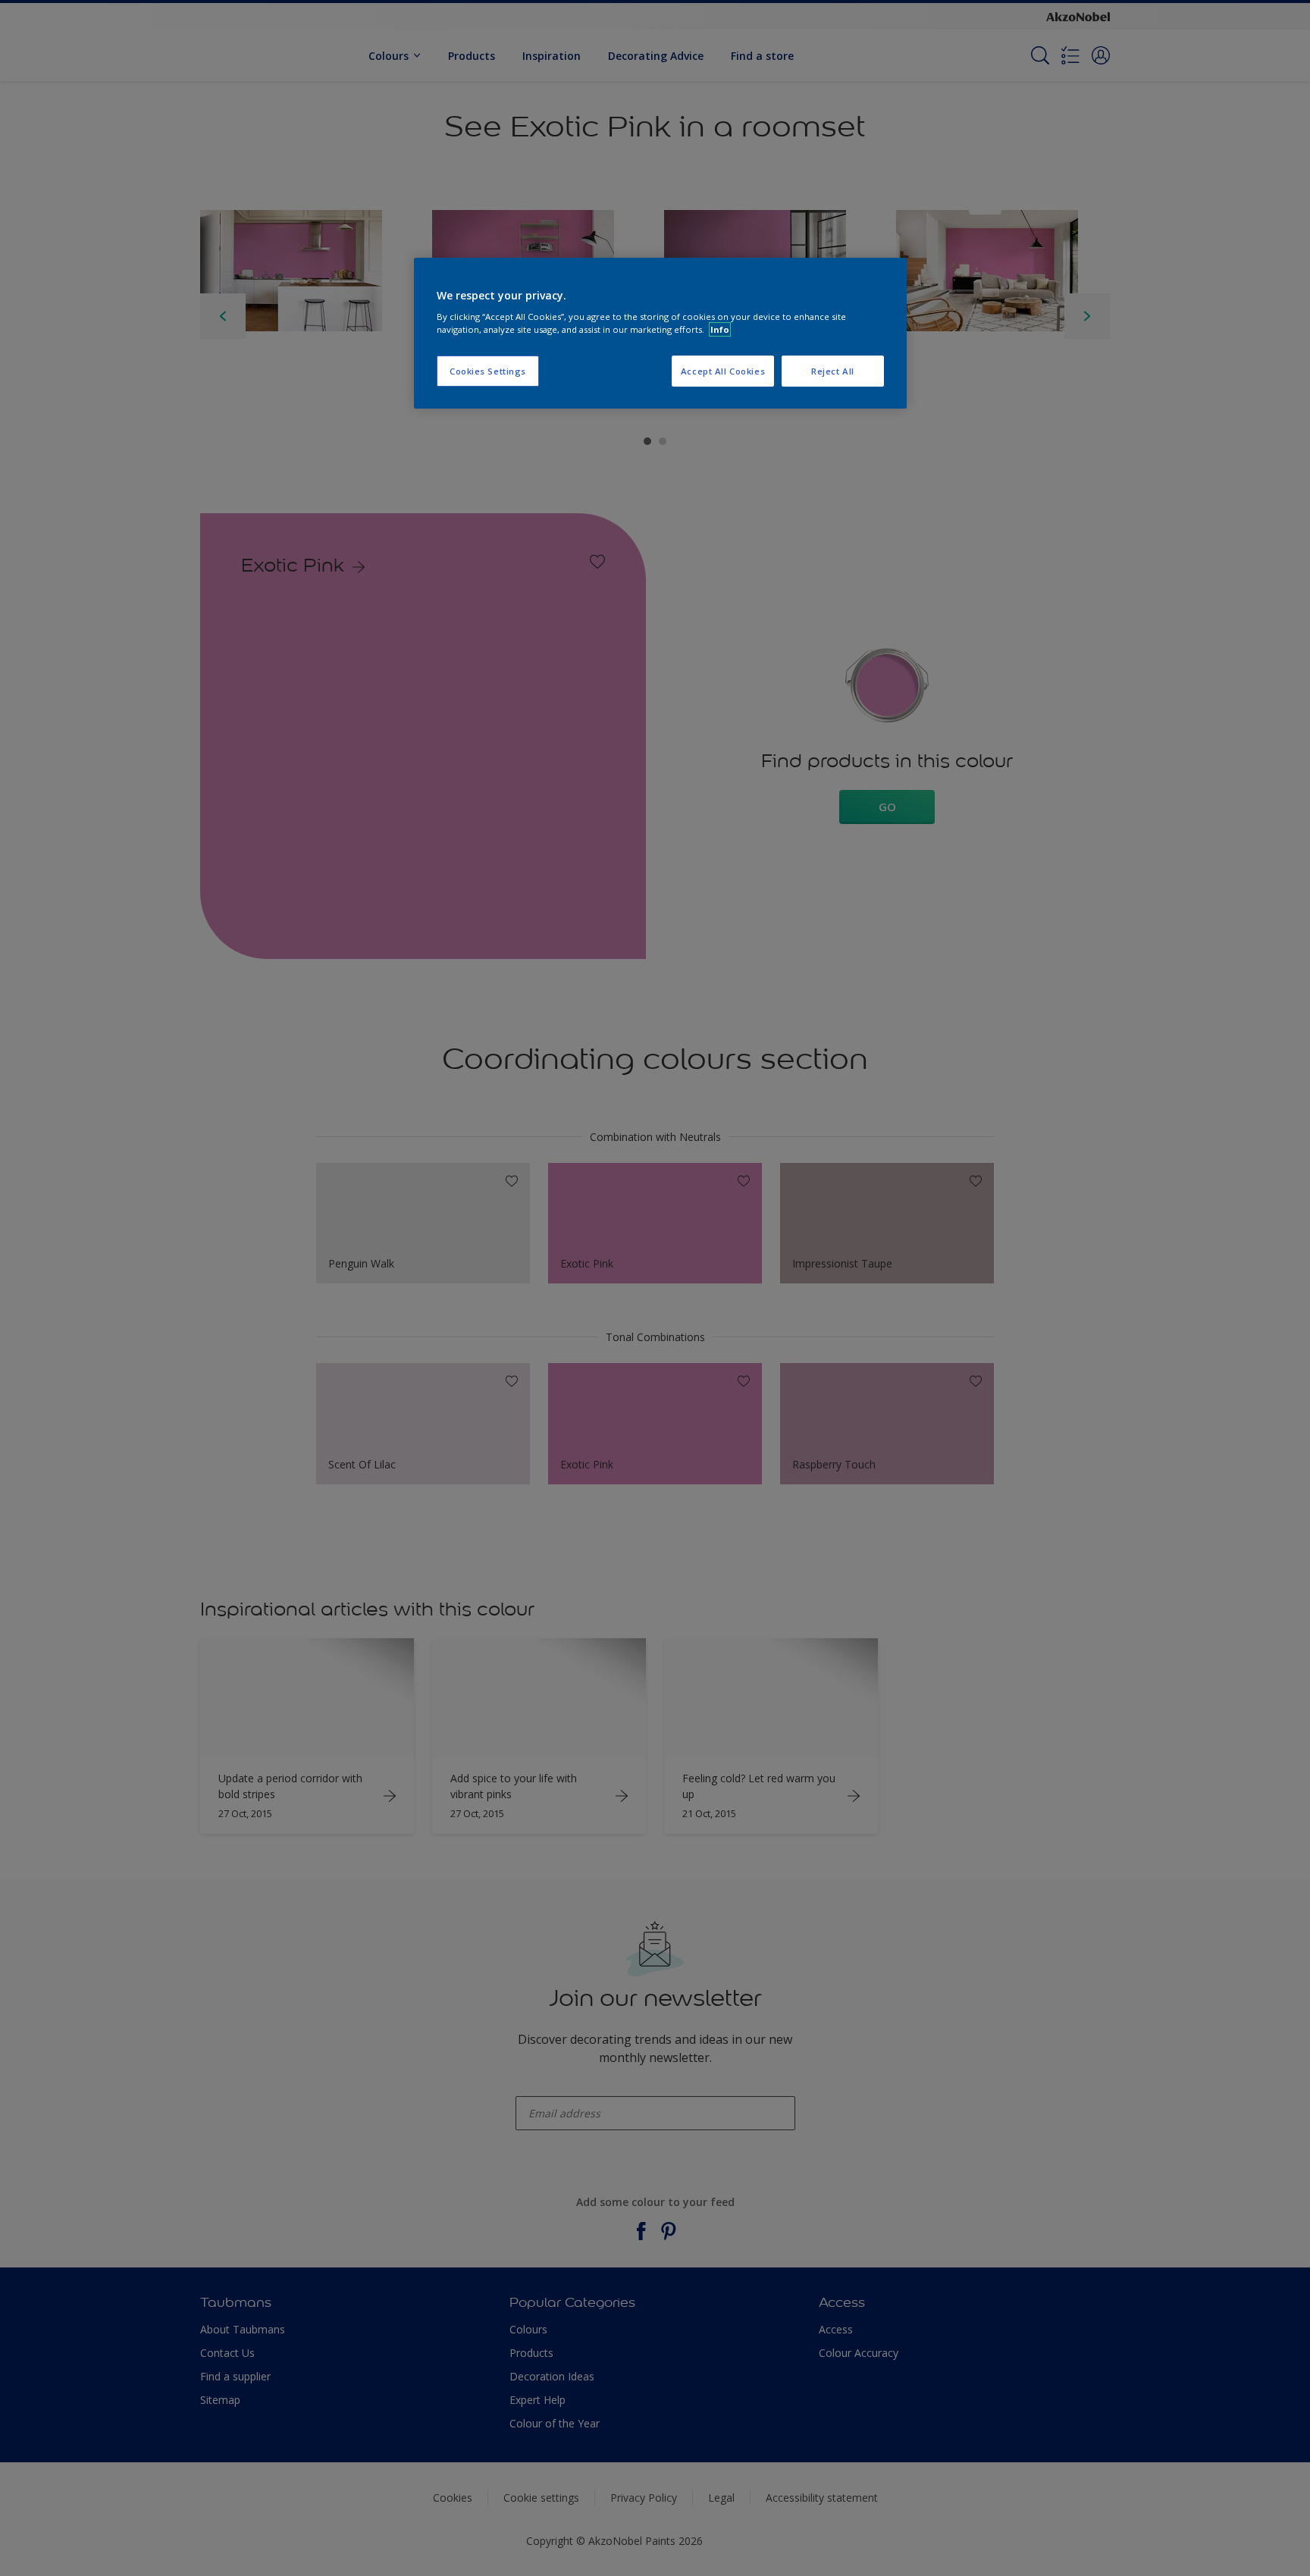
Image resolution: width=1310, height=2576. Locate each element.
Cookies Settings (488, 371)
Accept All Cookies (723, 371)
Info (720, 329)
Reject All (833, 371)
